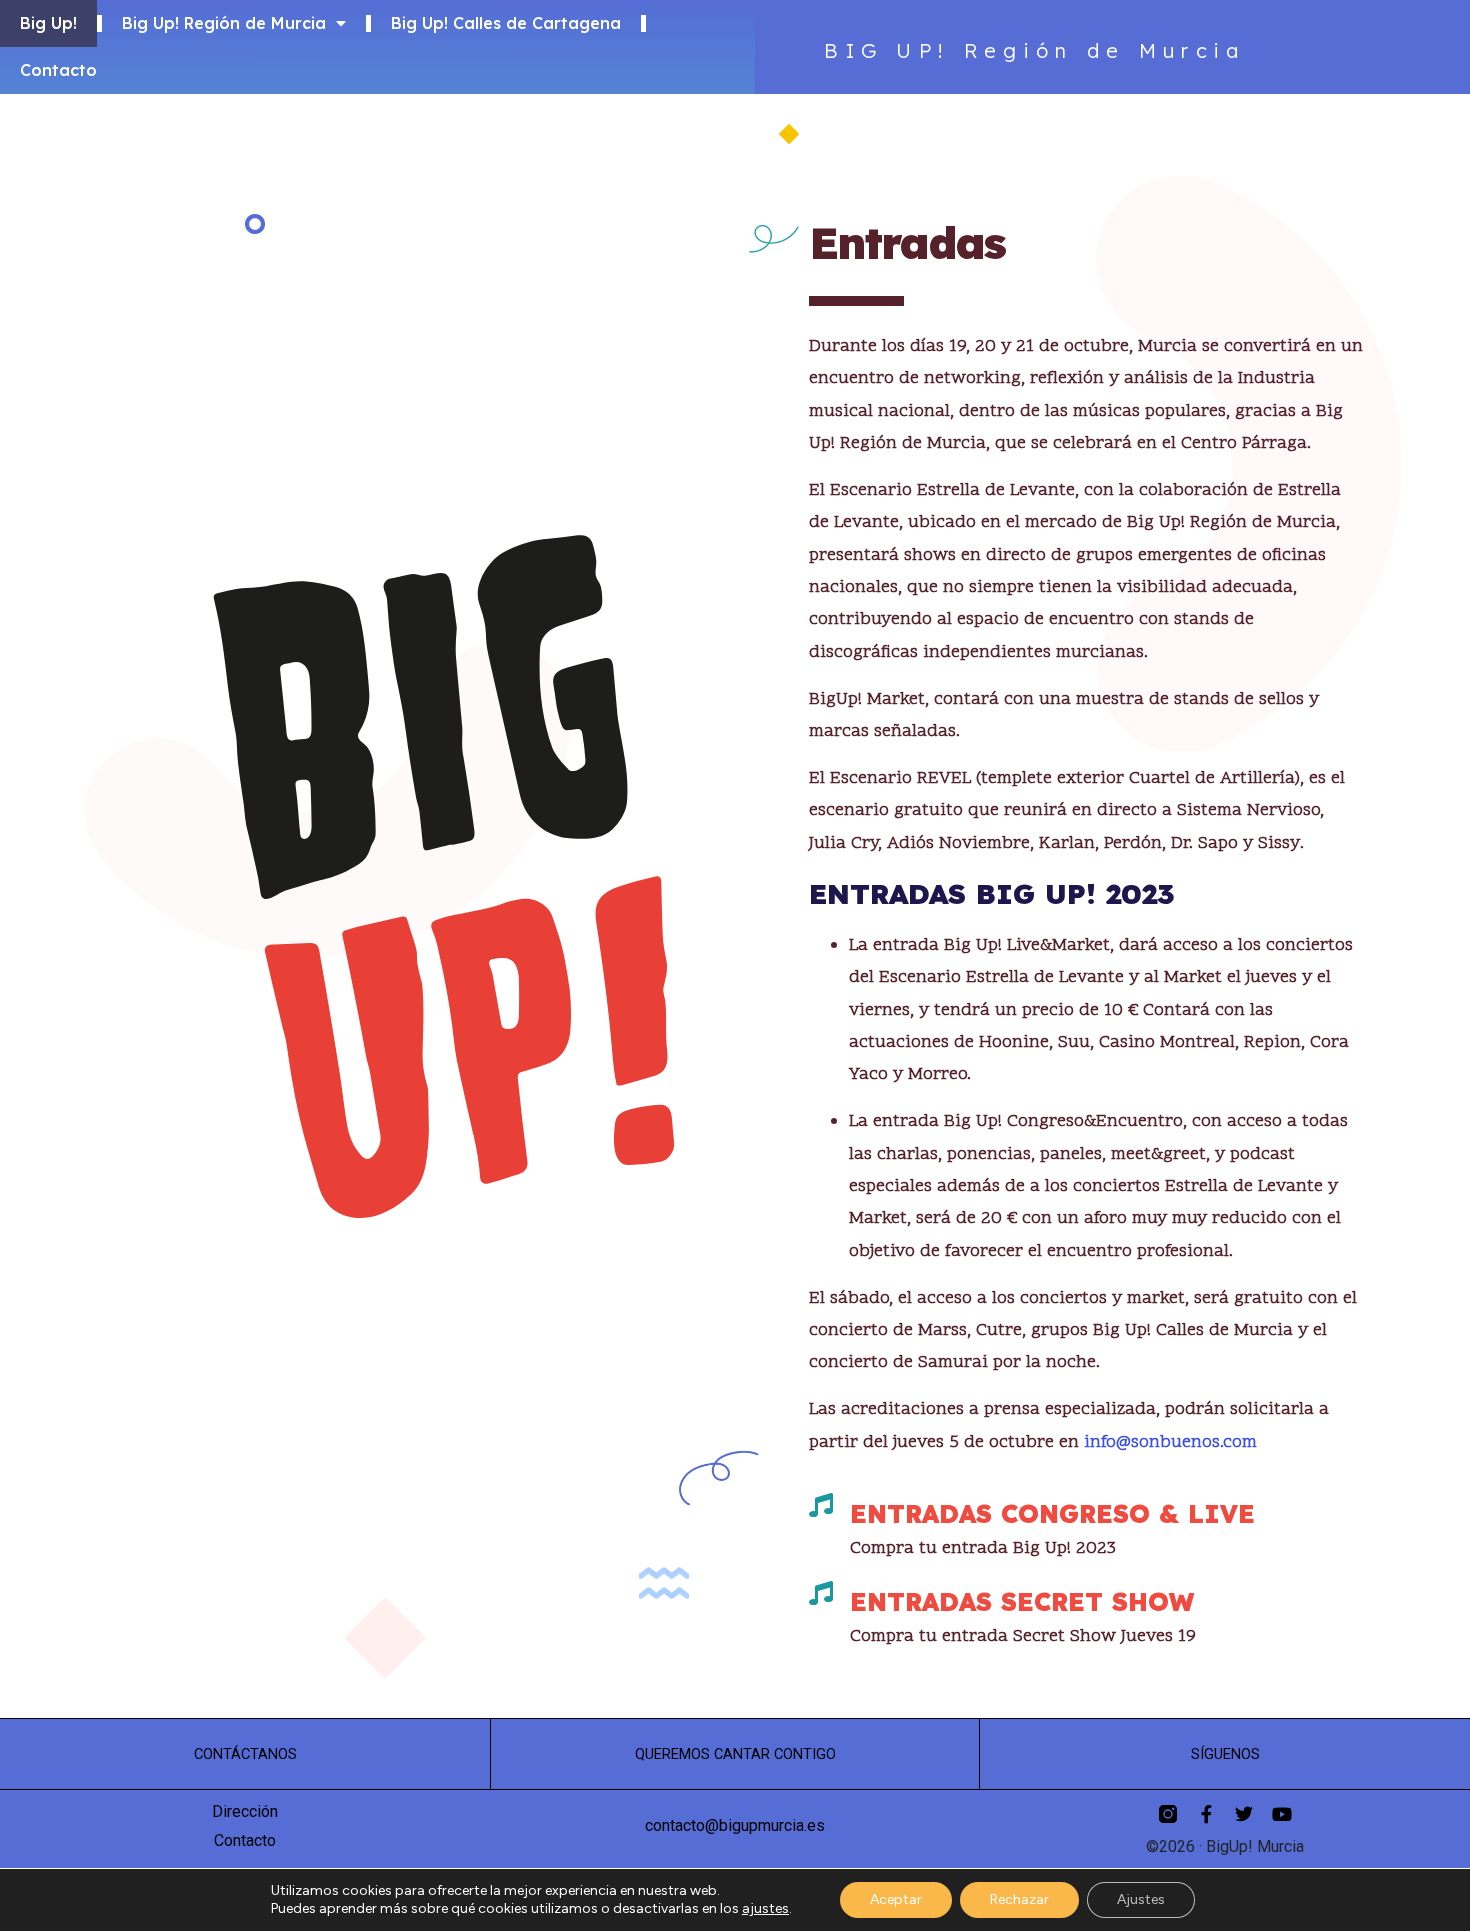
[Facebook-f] (1206, 1814)
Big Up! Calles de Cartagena (506, 23)
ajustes (765, 1908)
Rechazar (1019, 1899)
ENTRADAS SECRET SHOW (1022, 1601)
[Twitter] (1244, 1814)
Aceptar (896, 1899)
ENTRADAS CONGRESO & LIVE (1052, 1513)
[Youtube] (1282, 1814)
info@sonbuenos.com (1170, 1442)
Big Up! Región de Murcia (224, 23)
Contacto (58, 70)
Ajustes (1141, 1899)
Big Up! (48, 23)
